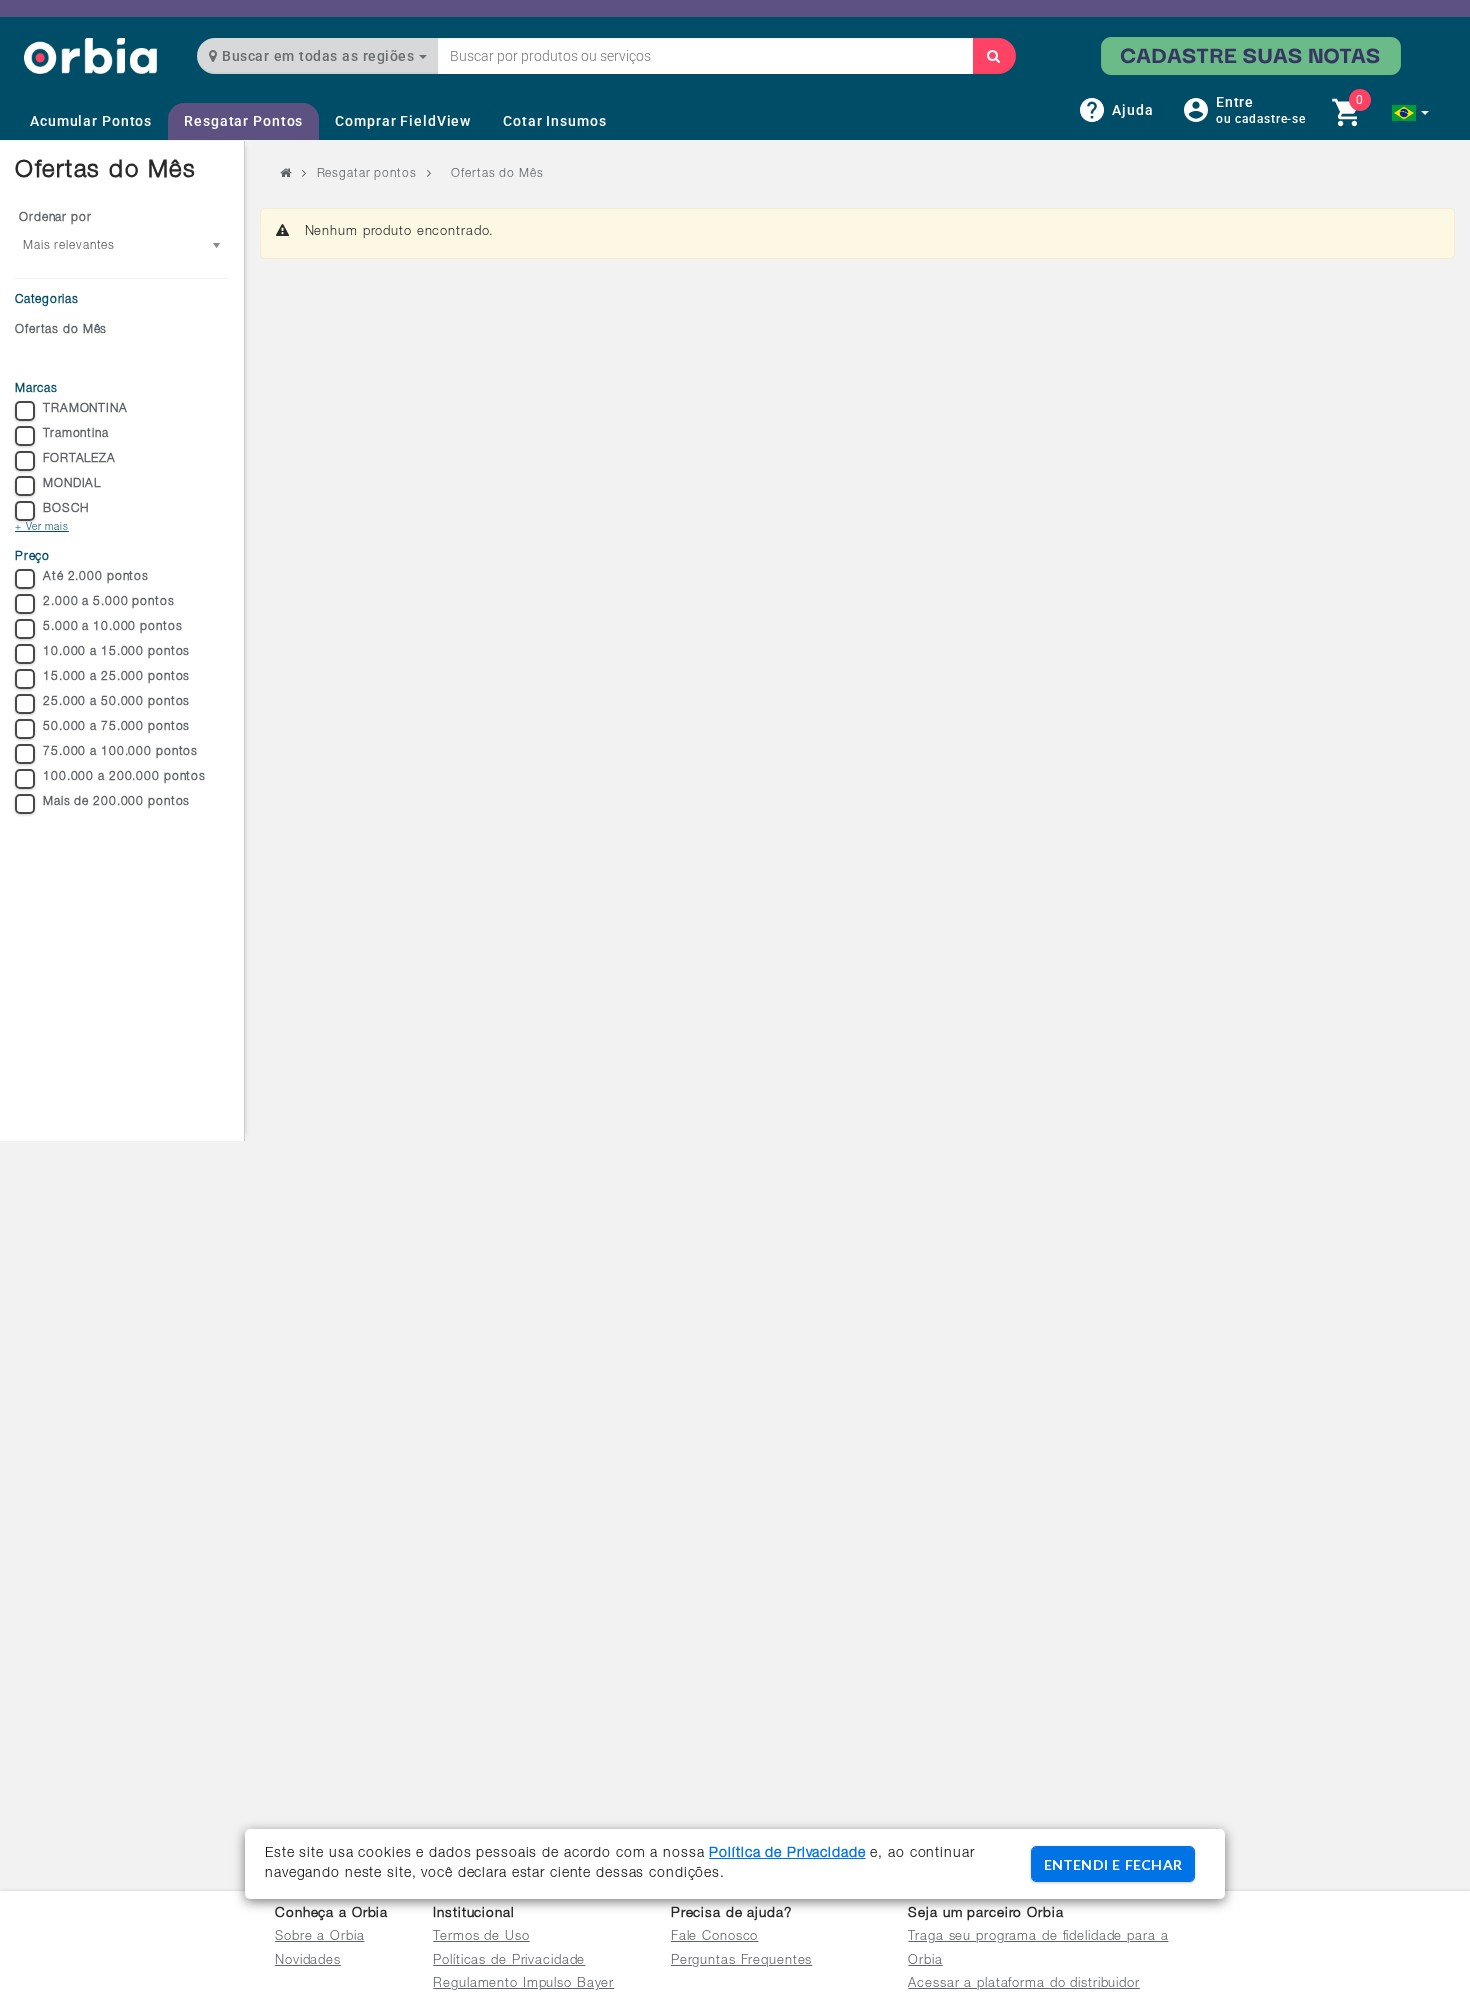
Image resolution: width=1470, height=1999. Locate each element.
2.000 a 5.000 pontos (109, 602)
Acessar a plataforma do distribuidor (1024, 1984)
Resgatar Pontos (243, 121)
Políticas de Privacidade (509, 1961)
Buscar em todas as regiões (318, 56)
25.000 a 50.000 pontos (116, 702)
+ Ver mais (42, 528)
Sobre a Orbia (319, 1937)
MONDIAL (72, 484)
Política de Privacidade (787, 1854)
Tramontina (76, 434)
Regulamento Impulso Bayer (523, 1984)
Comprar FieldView (403, 121)
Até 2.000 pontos (96, 577)
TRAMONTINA (85, 409)
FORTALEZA (79, 459)
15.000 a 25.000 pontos (116, 677)
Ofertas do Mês (61, 330)
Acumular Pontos (91, 121)
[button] (1410, 113)
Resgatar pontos (367, 174)
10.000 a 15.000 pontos (116, 652)
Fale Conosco (715, 1937)
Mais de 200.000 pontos (116, 802)
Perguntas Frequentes (742, 1961)
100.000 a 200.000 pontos (124, 777)
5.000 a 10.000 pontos (112, 627)
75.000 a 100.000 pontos (120, 752)
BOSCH (65, 509)
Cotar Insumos (554, 121)
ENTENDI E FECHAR (1113, 1864)
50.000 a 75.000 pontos (116, 727)
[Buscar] (994, 56)
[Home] (90, 55)
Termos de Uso (481, 1937)
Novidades (308, 1961)
